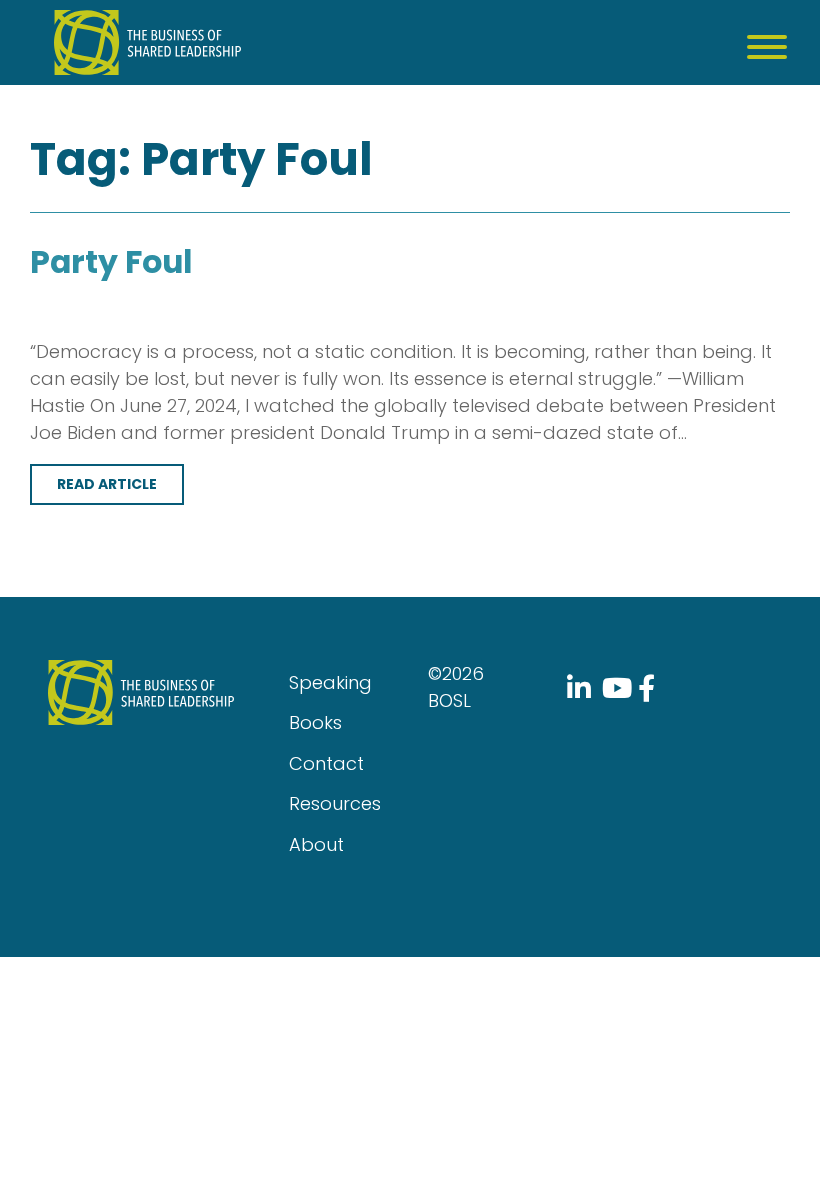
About (316, 844)
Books (315, 722)
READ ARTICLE (107, 484)
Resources (335, 803)
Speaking (330, 682)
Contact (326, 763)
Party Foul (111, 262)
